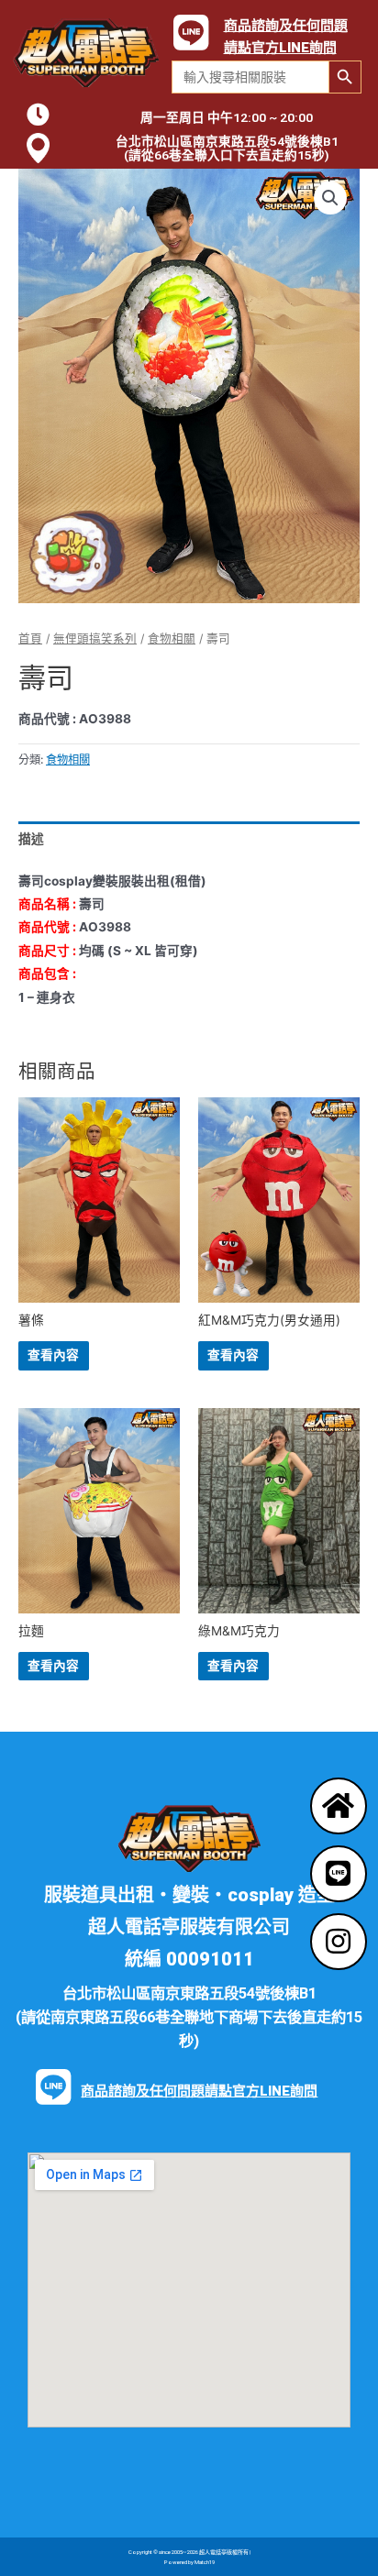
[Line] (339, 1874)
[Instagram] (339, 1942)
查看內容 (53, 1355)
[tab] (189, 839)
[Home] (339, 1806)
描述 (31, 839)
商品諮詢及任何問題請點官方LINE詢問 (199, 2091)
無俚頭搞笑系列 (95, 638)
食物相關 (172, 638)
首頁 (30, 638)
